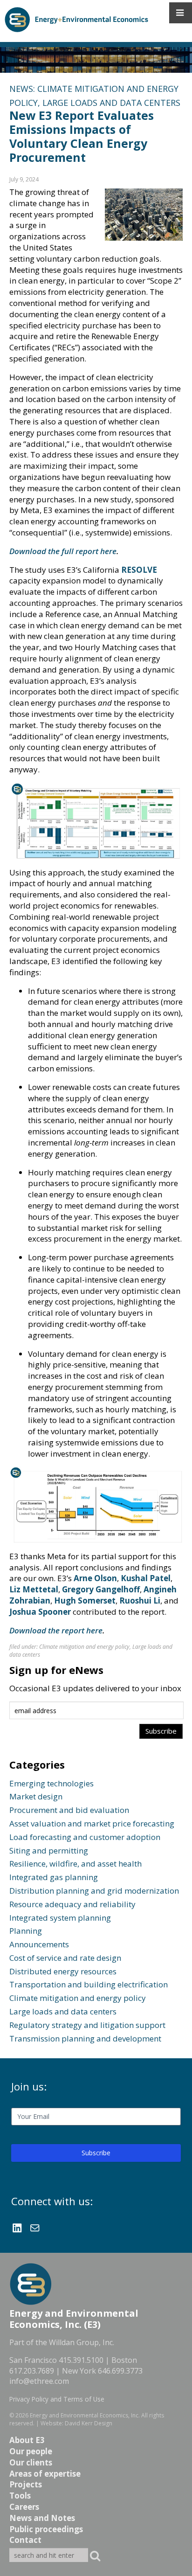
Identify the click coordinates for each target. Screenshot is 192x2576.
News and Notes (42, 2518)
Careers (24, 2507)
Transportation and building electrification (89, 1984)
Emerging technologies (51, 1783)
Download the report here (56, 1630)
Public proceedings (46, 2529)
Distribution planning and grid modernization (94, 1891)
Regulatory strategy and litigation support (87, 2025)
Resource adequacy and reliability (72, 1904)
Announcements (39, 1944)
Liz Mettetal (34, 1589)
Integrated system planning (60, 1918)
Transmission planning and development (85, 2038)
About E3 (27, 2440)
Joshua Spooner (40, 1612)
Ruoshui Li (140, 1600)
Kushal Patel (146, 1578)
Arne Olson (95, 1578)
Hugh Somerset (85, 1600)
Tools (20, 2496)
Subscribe (96, 2153)
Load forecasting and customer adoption (85, 1837)
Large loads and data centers (111, 103)
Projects (26, 2484)
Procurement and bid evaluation (69, 1810)
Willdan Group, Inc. (82, 2342)
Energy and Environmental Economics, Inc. (85, 2415)
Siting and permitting (49, 1850)
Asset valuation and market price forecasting (92, 1823)
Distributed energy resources (63, 1971)
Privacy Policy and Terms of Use (57, 2399)
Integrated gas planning (54, 1877)
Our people (31, 2451)
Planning (26, 1931)
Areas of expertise (45, 2474)
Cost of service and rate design (65, 1958)
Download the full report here (63, 551)
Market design (36, 1796)
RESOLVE (139, 570)
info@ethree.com (39, 2381)
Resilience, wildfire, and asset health (75, 1864)
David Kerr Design (89, 2423)
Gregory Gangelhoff (101, 1589)
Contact (25, 2540)
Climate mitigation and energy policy (84, 1647)
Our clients (31, 2462)
